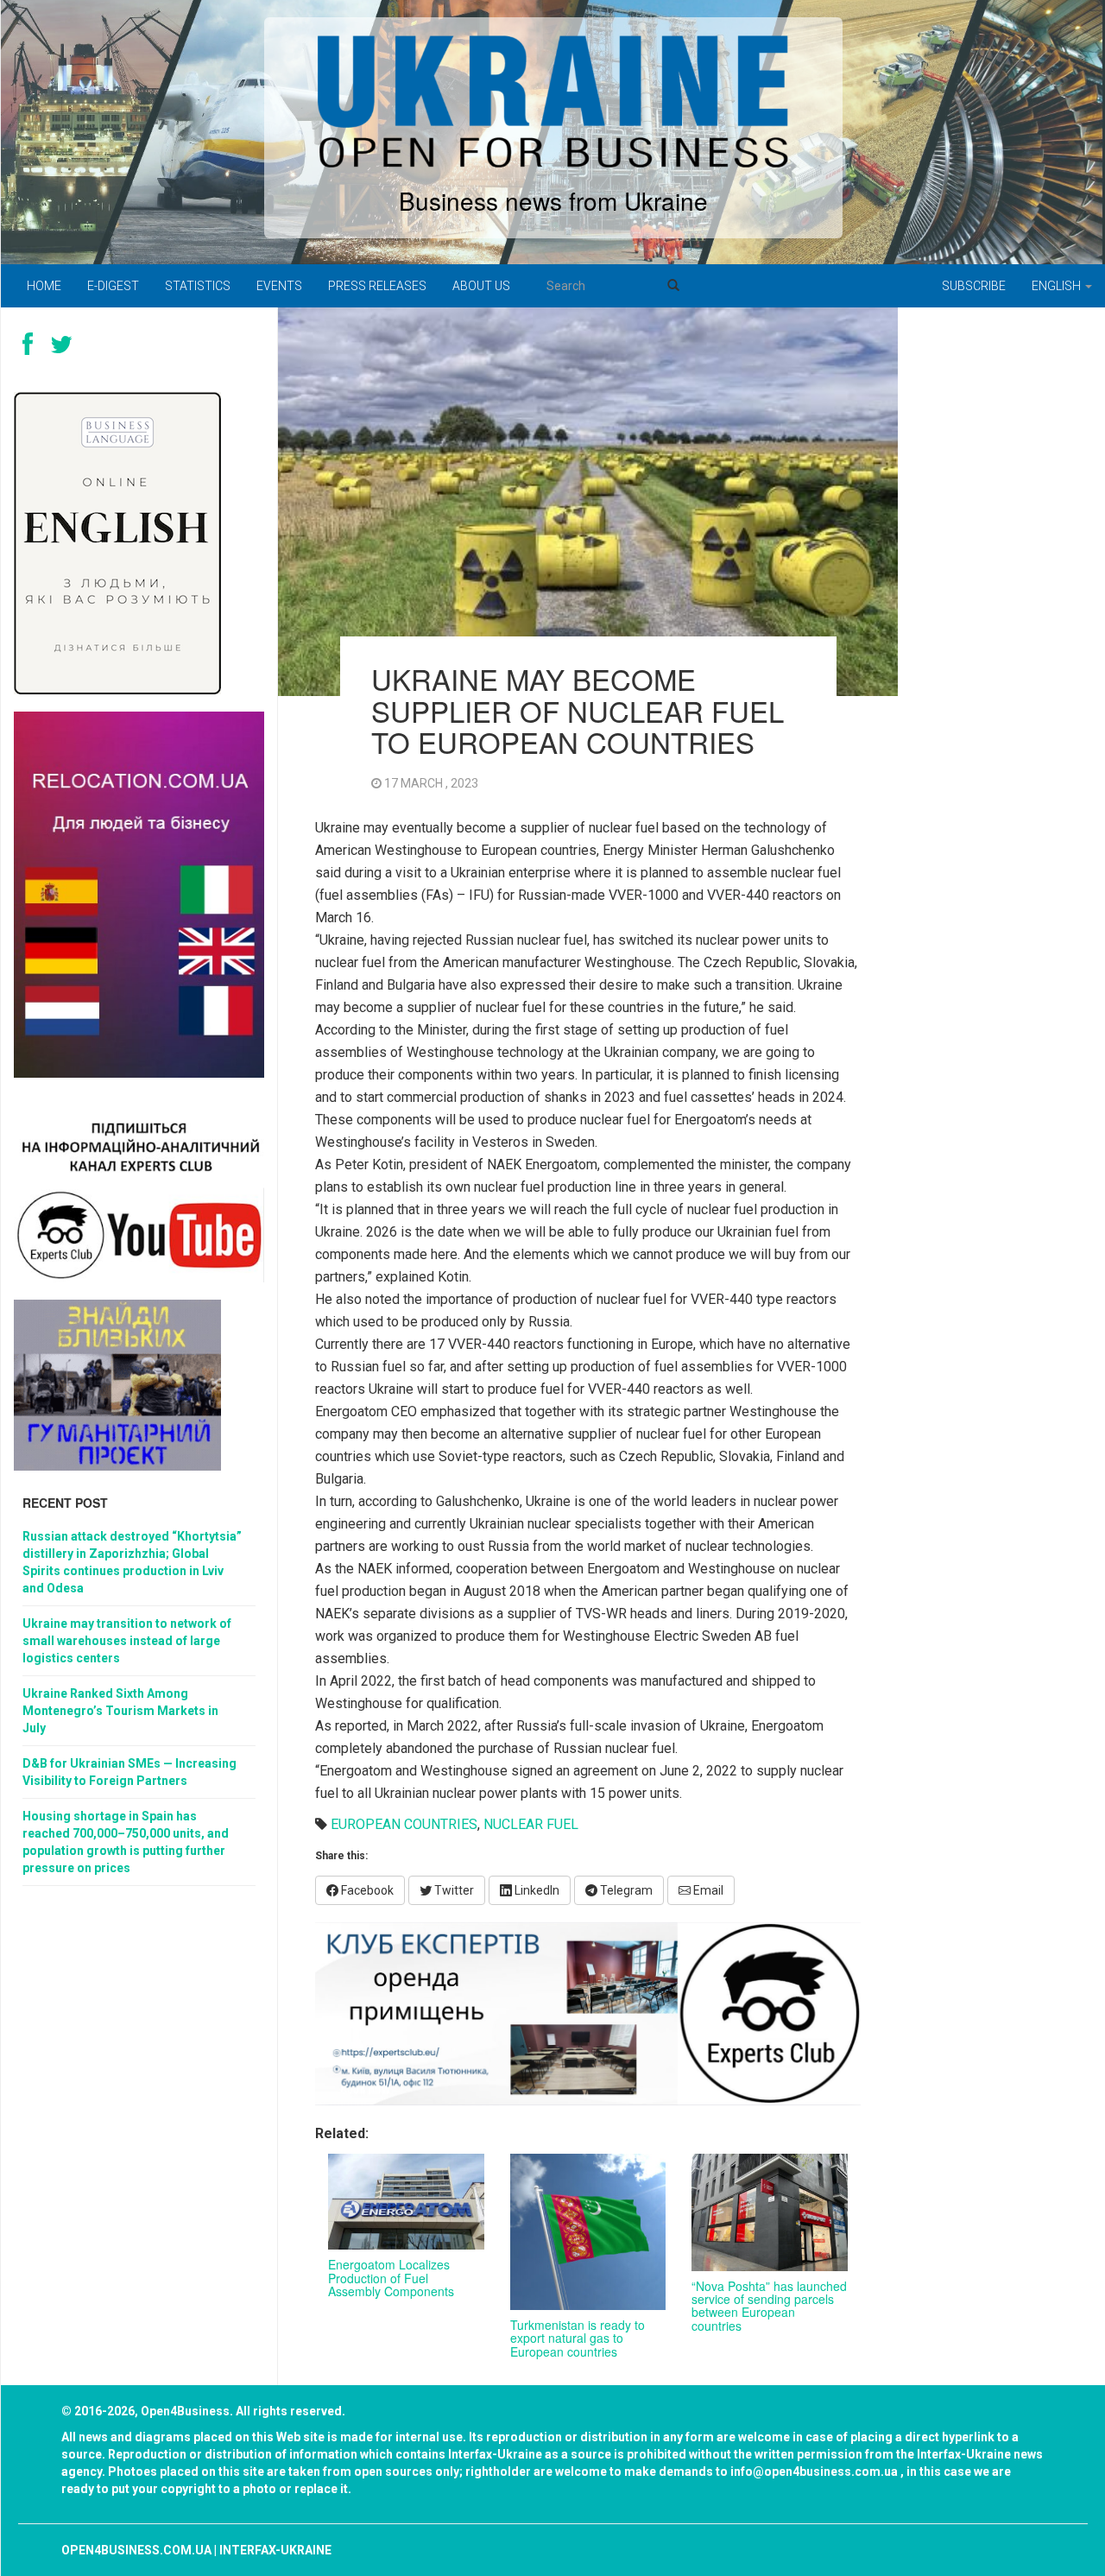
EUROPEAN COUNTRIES (404, 1824)
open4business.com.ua (136, 2550)
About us (481, 286)
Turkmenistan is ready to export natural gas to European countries (578, 2338)
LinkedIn (536, 1890)
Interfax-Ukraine (275, 2550)
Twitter (453, 1890)
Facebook (366, 1890)
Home (44, 286)
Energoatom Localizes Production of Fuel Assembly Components (391, 2278)
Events (279, 286)
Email (707, 1890)
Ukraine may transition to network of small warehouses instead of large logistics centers (127, 1641)
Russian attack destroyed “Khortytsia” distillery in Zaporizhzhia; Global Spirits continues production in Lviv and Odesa (132, 1562)
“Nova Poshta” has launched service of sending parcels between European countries (769, 2306)
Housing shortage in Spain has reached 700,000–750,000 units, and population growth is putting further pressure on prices (126, 1842)
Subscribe (974, 286)
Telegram (625, 1890)
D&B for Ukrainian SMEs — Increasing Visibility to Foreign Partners (129, 1772)
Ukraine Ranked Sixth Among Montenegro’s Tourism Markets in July (120, 1711)
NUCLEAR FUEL (531, 1824)
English (1058, 286)
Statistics (198, 286)
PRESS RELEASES (377, 286)
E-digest (113, 286)
